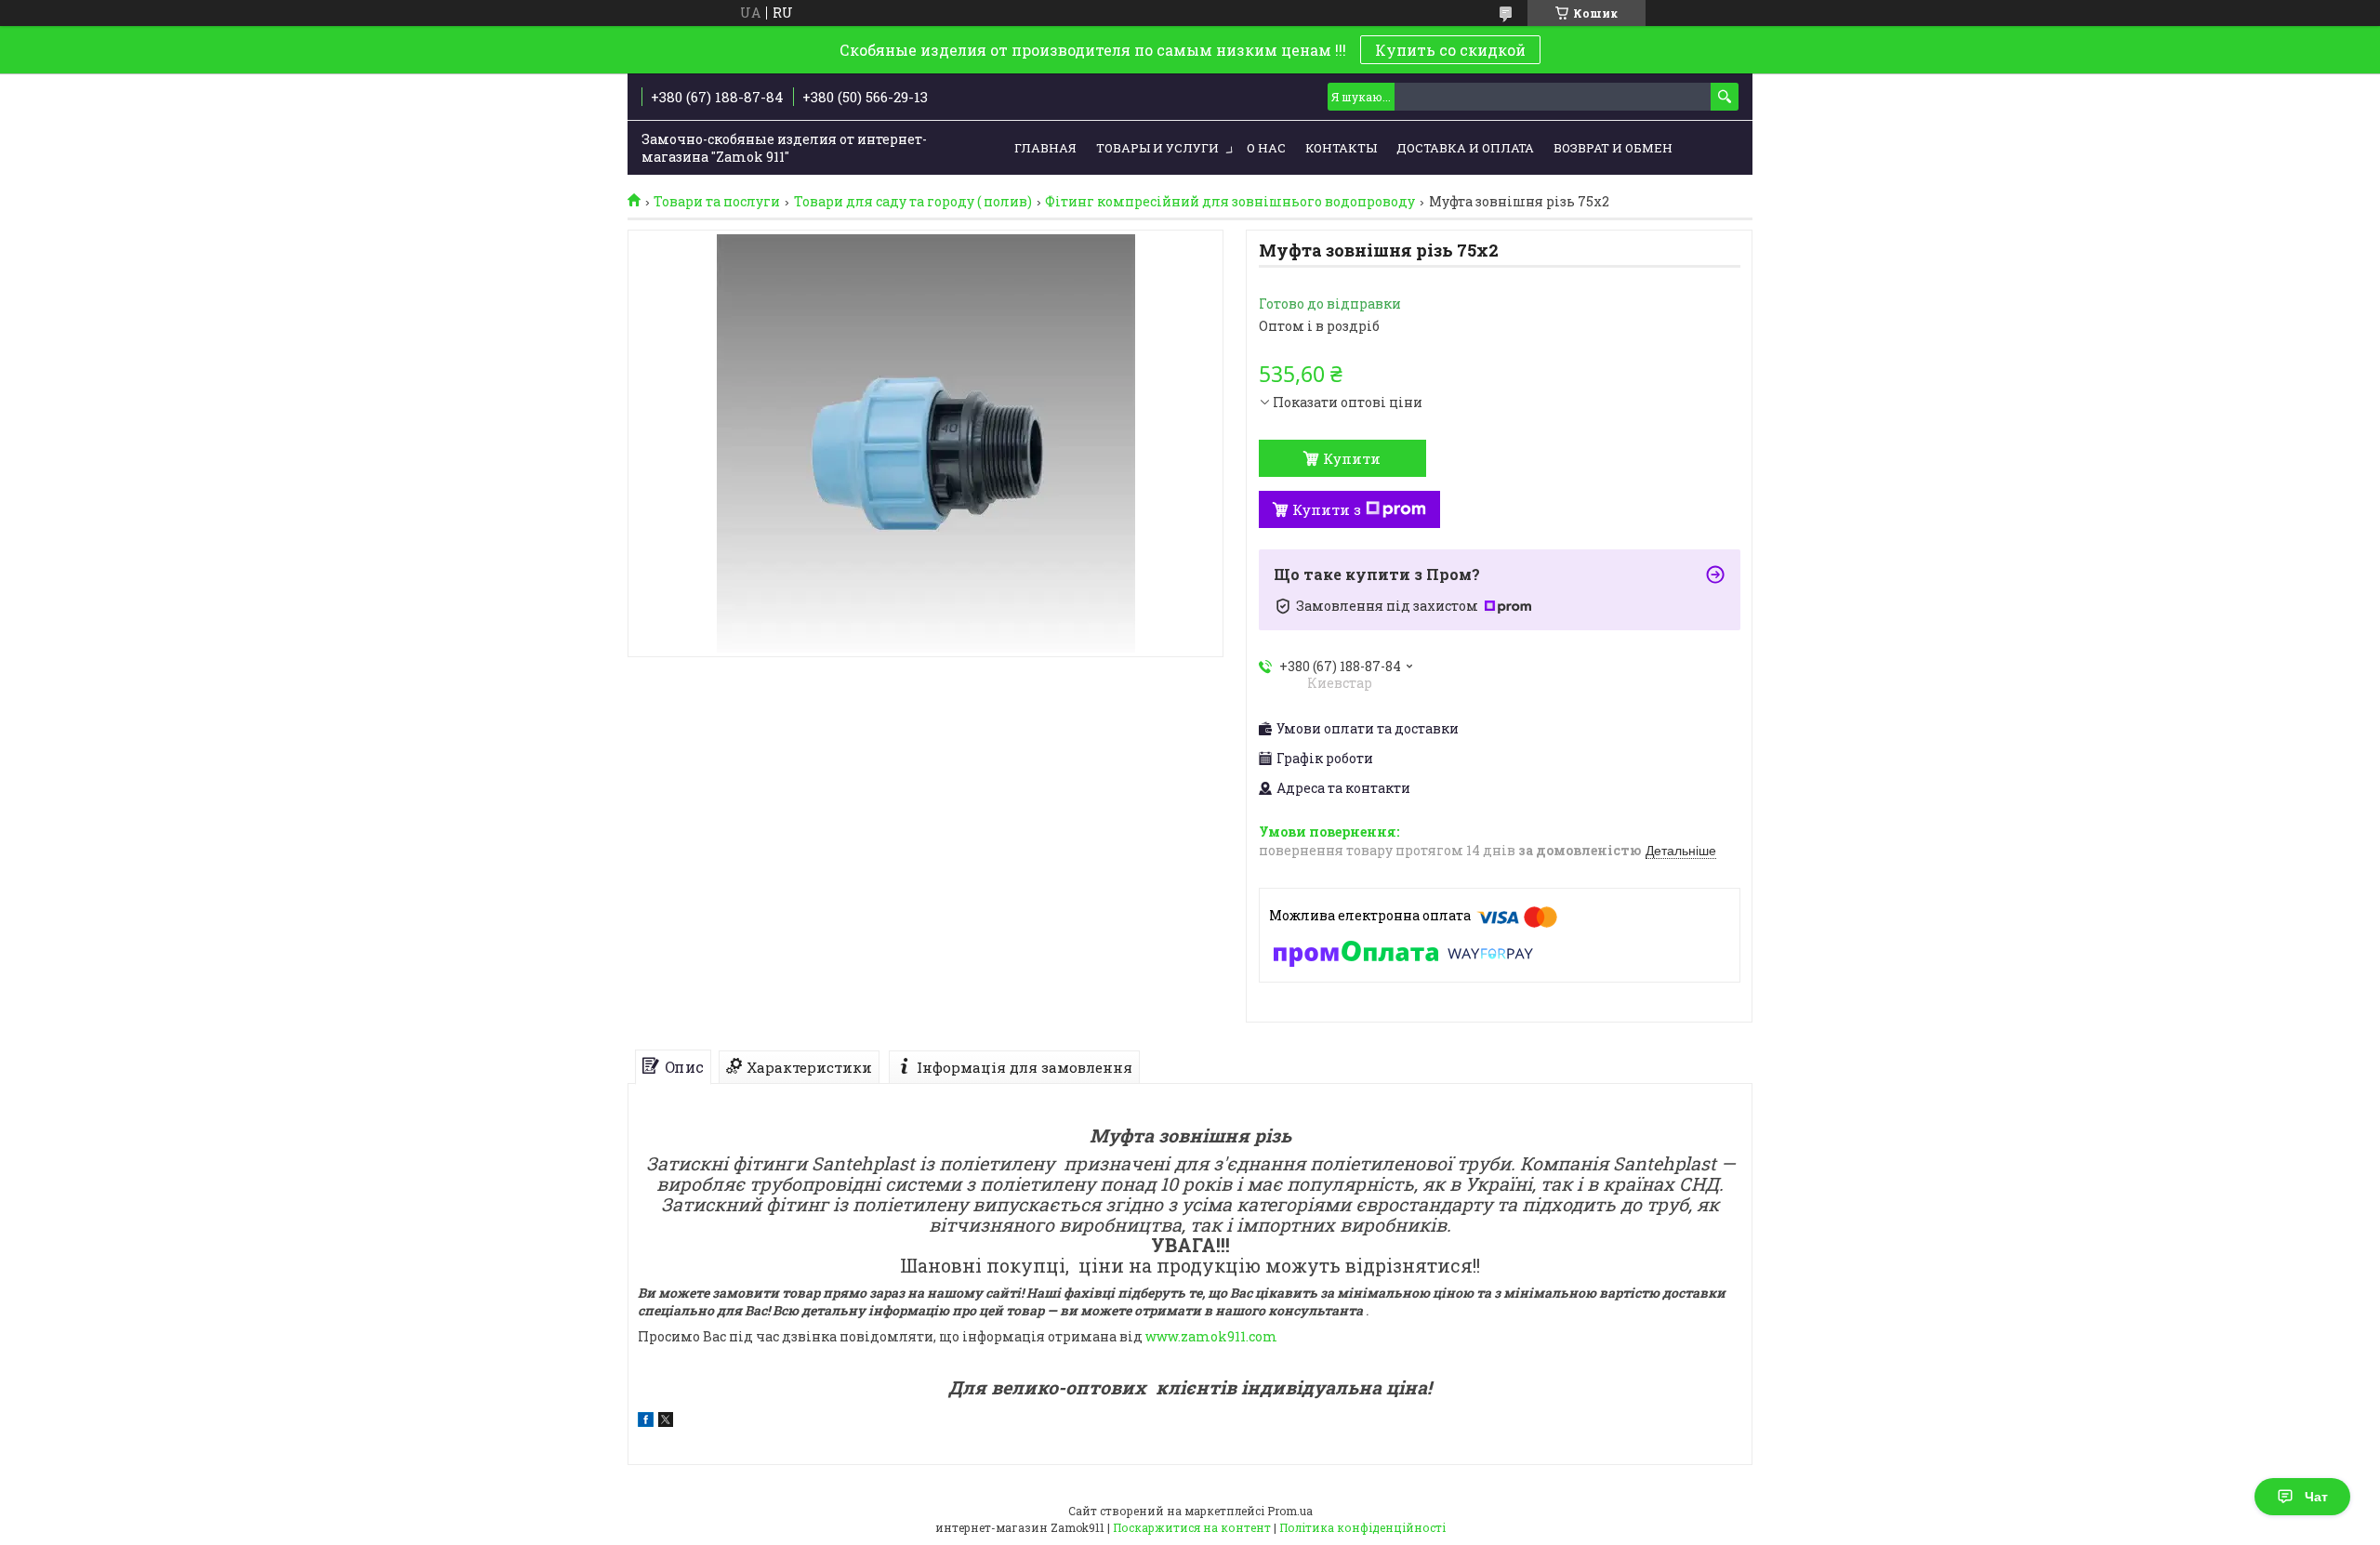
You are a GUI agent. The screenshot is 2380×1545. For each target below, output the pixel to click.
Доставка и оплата (1465, 148)
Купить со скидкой (1450, 50)
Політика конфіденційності (1362, 1527)
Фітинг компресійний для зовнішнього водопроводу (1230, 202)
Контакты (1341, 148)
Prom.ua (1290, 1511)
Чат (2316, 1497)
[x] (666, 1422)
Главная (1045, 148)
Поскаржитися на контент (1192, 1527)
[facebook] (646, 1422)
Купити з (1327, 509)
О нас (1266, 148)
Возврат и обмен (1613, 148)
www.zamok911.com (1211, 1336)
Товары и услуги (1157, 148)
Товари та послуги (717, 202)
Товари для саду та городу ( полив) (913, 202)
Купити (1352, 458)
